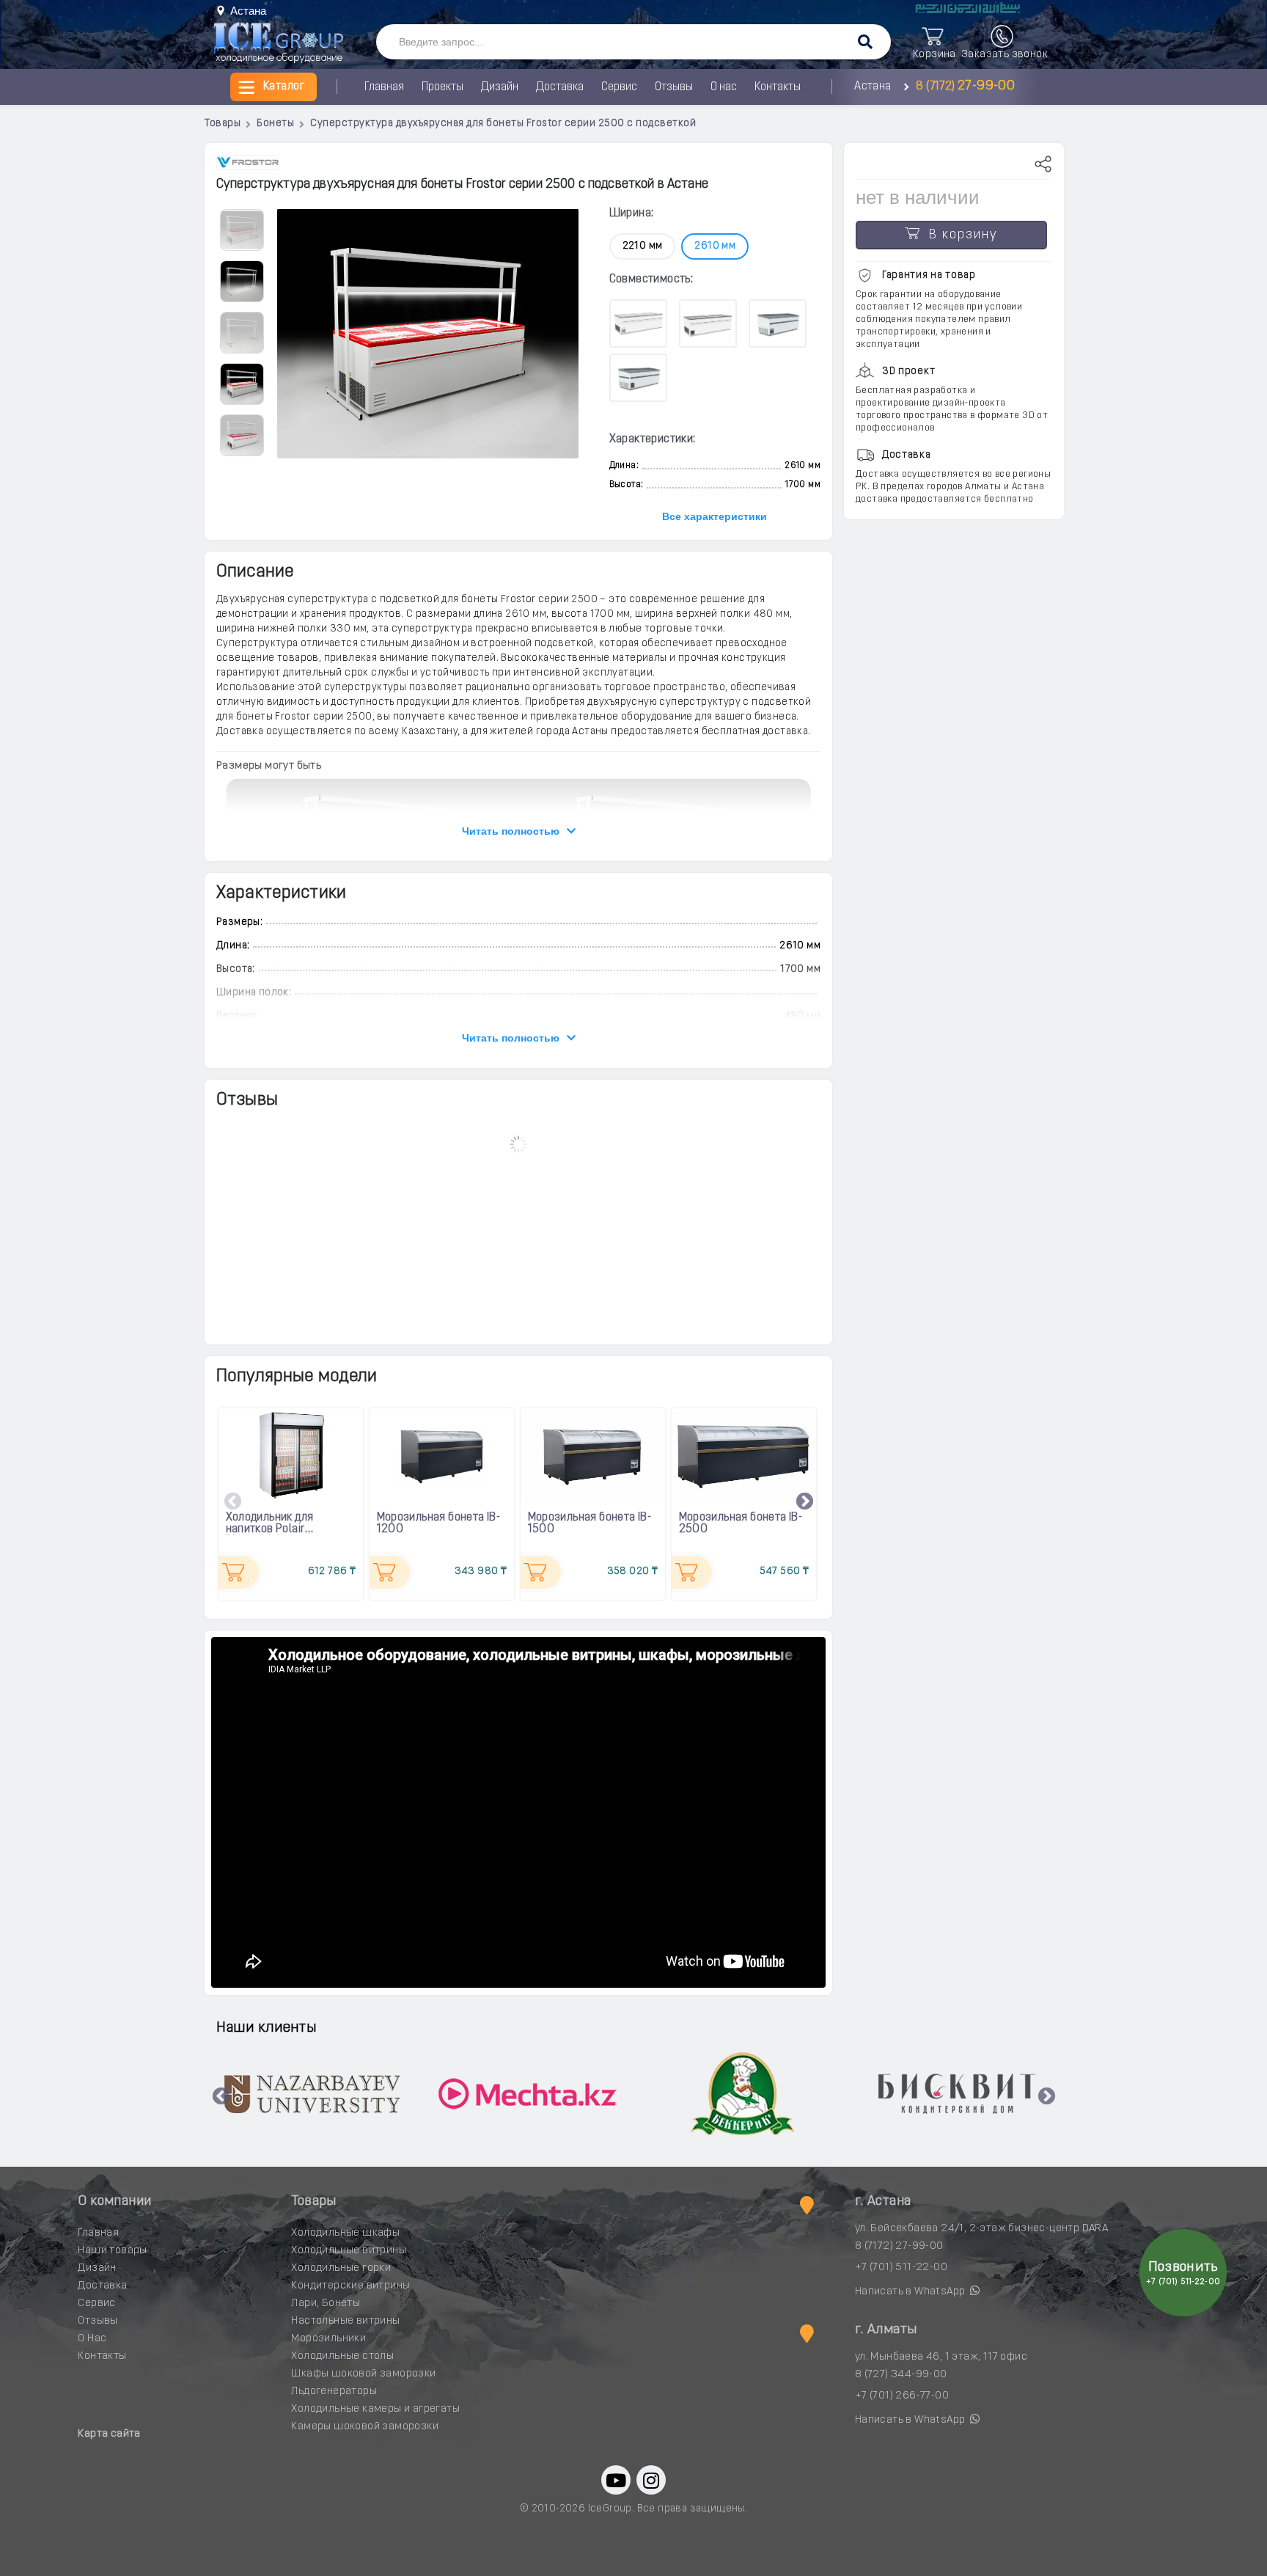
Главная (384, 87)
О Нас (92, 2339)
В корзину (959, 235)
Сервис (619, 87)
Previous (233, 1502)
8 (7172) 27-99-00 (899, 2246)
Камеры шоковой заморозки (365, 2427)
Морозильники (328, 2339)
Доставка (560, 87)
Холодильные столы (342, 2356)
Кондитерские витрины (350, 2286)
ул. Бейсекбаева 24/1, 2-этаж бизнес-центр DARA (981, 2229)
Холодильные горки (341, 2268)
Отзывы (674, 87)
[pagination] (241, 229)
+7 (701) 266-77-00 (902, 2396)
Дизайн (500, 87)
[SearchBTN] (865, 43)
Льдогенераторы (334, 2392)
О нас (724, 87)
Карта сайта (109, 2434)
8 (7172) (963, 87)
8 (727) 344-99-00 (901, 2375)
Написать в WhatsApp (911, 2292)
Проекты (442, 87)
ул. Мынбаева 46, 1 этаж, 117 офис (941, 2357)
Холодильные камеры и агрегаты (375, 2409)
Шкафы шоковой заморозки (363, 2374)
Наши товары (112, 2251)
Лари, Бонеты (326, 2304)
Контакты (778, 87)
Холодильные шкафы (345, 2233)
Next (805, 1502)
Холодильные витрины (349, 2251)
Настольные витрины (345, 2321)
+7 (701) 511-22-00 (901, 2268)
